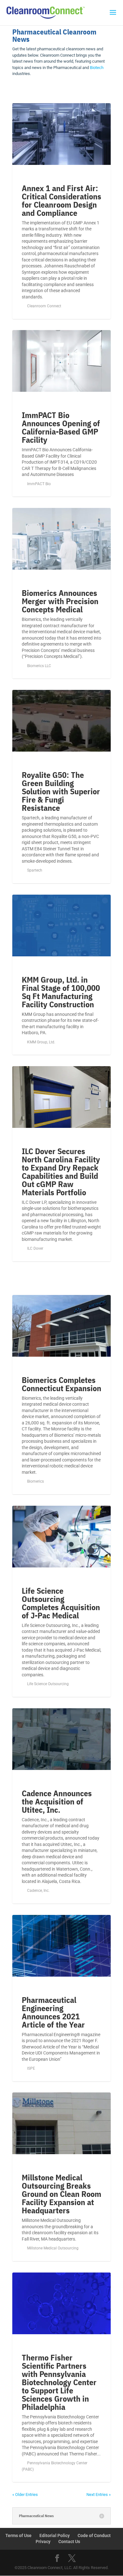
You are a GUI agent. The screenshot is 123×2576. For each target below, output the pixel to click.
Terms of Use (18, 2535)
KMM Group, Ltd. (41, 1042)
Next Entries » (99, 2495)
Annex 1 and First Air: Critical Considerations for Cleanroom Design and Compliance (61, 200)
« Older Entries (25, 2495)
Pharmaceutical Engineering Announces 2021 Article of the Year (53, 2012)
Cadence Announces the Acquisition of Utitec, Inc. (57, 1801)
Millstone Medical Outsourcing (53, 2248)
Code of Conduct (94, 2535)
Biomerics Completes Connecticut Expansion (61, 1384)
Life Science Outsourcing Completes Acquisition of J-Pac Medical (61, 1603)
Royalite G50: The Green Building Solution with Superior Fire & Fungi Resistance (61, 791)
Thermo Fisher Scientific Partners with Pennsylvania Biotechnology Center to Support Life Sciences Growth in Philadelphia (59, 2382)
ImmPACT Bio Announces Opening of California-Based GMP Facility (61, 427)
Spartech (35, 870)
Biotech (97, 68)
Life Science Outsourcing (48, 1684)
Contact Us (69, 2542)
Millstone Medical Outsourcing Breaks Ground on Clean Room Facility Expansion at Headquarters (61, 2194)
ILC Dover (35, 1248)
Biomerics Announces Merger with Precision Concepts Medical (60, 601)
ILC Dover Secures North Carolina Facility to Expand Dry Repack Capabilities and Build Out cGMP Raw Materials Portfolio (61, 1172)
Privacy (43, 2542)
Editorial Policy (55, 2535)
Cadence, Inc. (38, 1891)
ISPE (31, 2068)
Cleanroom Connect (44, 306)
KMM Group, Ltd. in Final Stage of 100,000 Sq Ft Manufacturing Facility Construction (61, 992)
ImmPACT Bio (39, 484)
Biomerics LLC (39, 666)
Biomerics (35, 1481)
